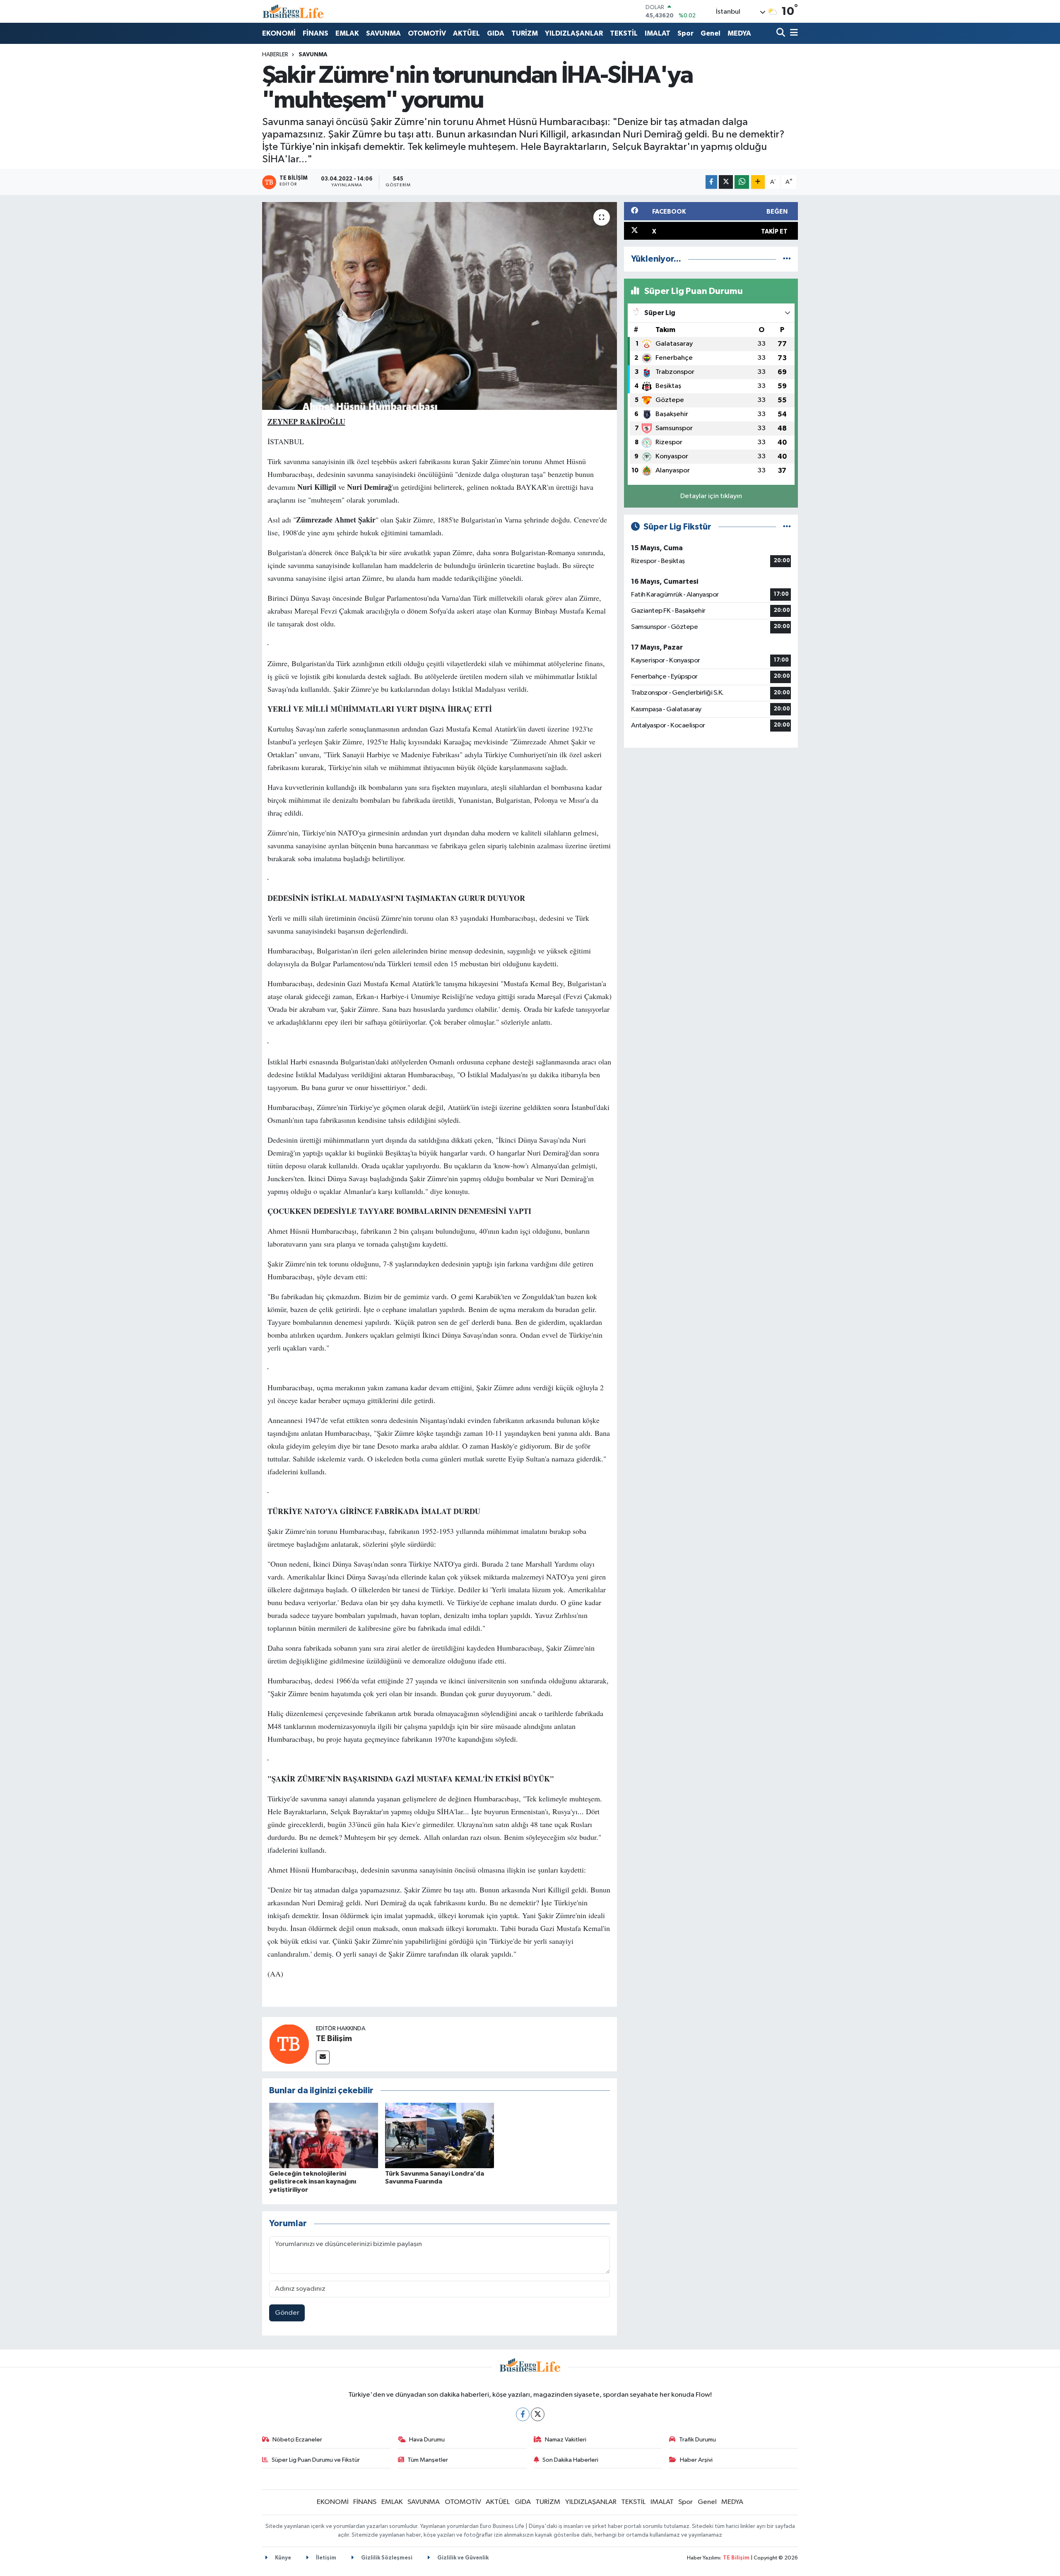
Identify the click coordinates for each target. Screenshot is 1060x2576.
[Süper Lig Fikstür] (787, 527)
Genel (711, 33)
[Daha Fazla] (758, 182)
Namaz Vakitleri (566, 2440)
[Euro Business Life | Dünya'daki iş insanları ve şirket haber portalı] (293, 11)
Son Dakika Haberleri (570, 2460)
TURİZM (525, 33)
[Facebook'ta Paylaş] (711, 182)
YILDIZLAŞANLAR (574, 33)
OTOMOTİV (427, 33)
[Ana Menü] (793, 33)
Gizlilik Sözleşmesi (386, 2558)
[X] (538, 2414)
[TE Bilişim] (289, 2044)
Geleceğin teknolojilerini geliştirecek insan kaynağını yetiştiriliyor (313, 2181)
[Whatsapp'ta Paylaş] (742, 182)
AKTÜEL (466, 33)
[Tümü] (787, 259)
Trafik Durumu (697, 2440)
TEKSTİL (624, 33)
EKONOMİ (279, 33)
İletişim (325, 2558)
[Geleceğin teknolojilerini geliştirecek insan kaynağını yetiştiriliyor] (324, 2135)
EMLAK (347, 33)
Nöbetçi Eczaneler (297, 2440)
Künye (282, 2558)
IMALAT (658, 33)
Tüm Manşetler (428, 2460)
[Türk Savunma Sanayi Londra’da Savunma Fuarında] (440, 2135)
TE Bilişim (334, 2039)
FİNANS (316, 33)
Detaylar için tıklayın (711, 496)
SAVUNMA (383, 33)
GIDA (496, 33)
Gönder (287, 2313)
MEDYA (739, 33)
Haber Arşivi (696, 2460)
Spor (685, 33)
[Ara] (782, 33)
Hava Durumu (427, 2440)
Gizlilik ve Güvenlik (462, 2558)
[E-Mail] (323, 2057)
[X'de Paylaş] (726, 182)
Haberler (275, 55)
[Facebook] (523, 2414)
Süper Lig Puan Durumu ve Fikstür (316, 2460)
